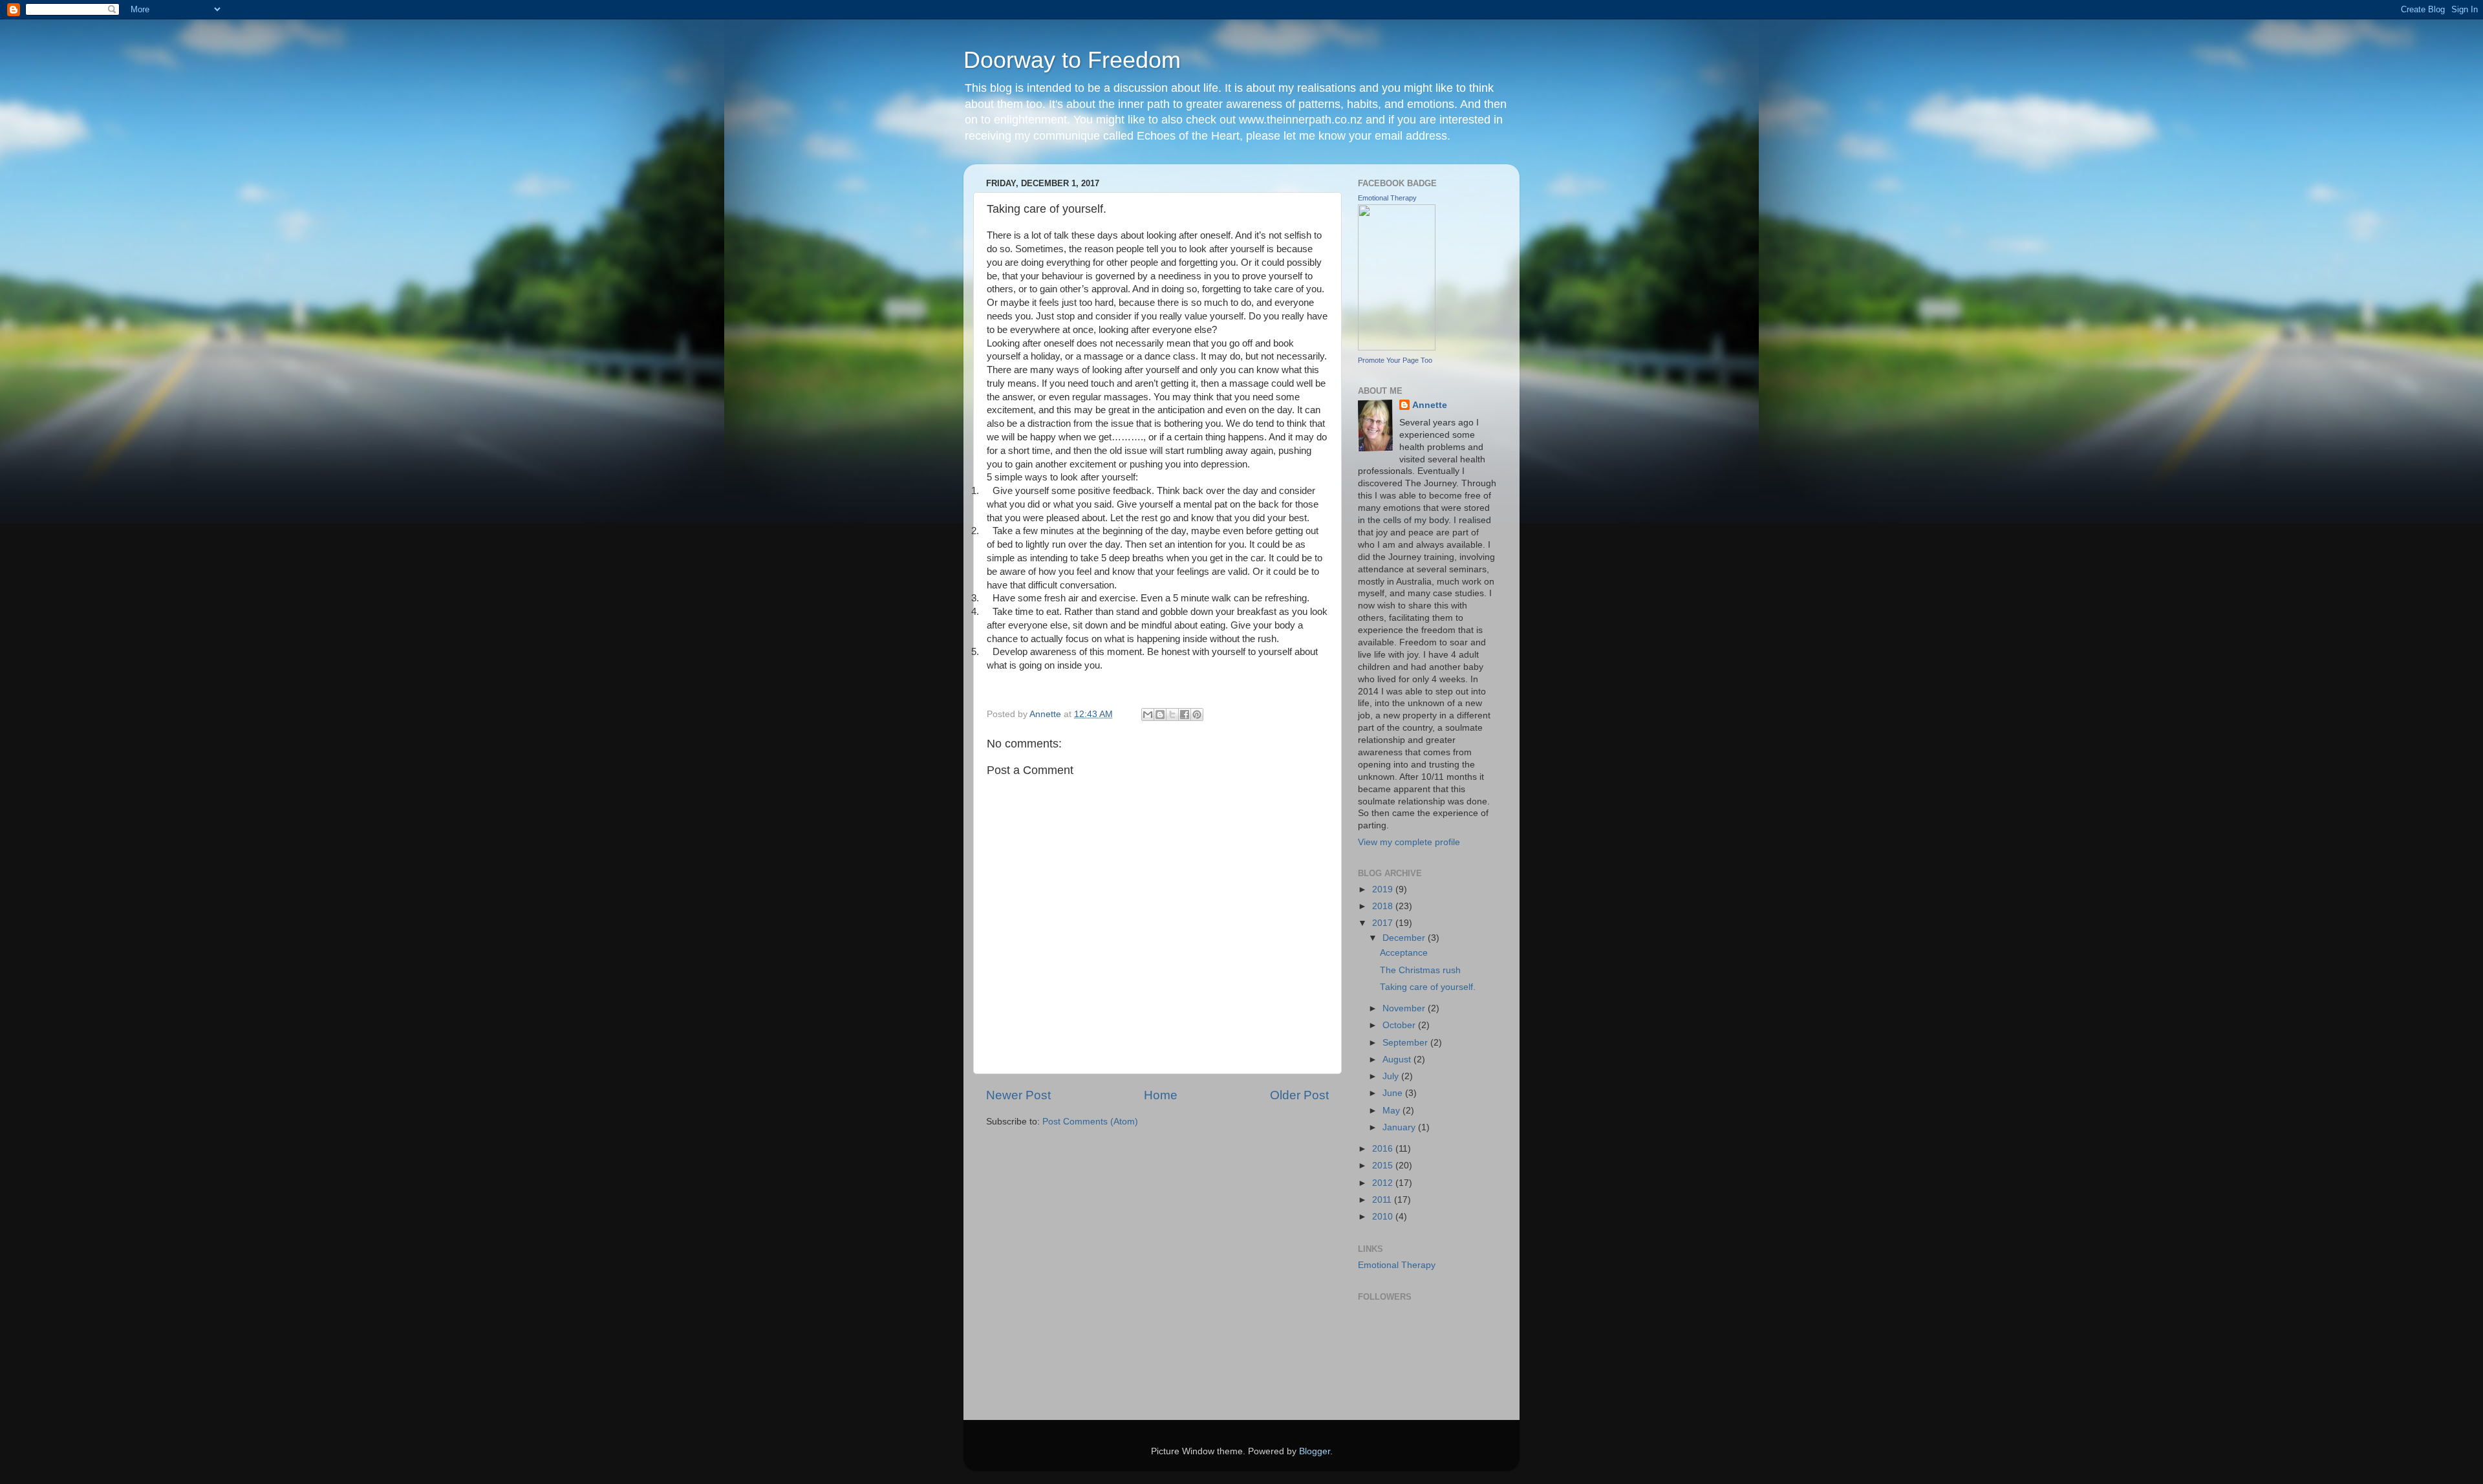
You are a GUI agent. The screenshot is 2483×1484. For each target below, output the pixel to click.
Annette (1430, 405)
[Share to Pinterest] (1197, 715)
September (1406, 1043)
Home (1161, 1095)
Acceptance (1404, 953)
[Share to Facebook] (1185, 715)
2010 (1384, 1217)
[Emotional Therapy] (1397, 348)
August (1398, 1059)
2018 (1384, 906)
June (1394, 1093)
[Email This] (1148, 715)
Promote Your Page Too (1395, 360)
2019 (1384, 889)
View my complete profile (1409, 842)
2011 (1383, 1200)
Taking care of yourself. (1428, 987)
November (1405, 1008)
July (1392, 1076)
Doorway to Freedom (1072, 60)
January (1400, 1127)
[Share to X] (1172, 715)
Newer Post (1018, 1095)
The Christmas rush (1420, 970)
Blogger (1315, 1451)
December (1405, 938)
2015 (1384, 1166)
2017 (1384, 923)
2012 (1384, 1183)
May (1392, 1111)
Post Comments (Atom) (1090, 1122)
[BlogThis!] (1160, 715)
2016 (1384, 1149)
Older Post (1299, 1095)
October (1400, 1025)
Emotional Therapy (1387, 198)
